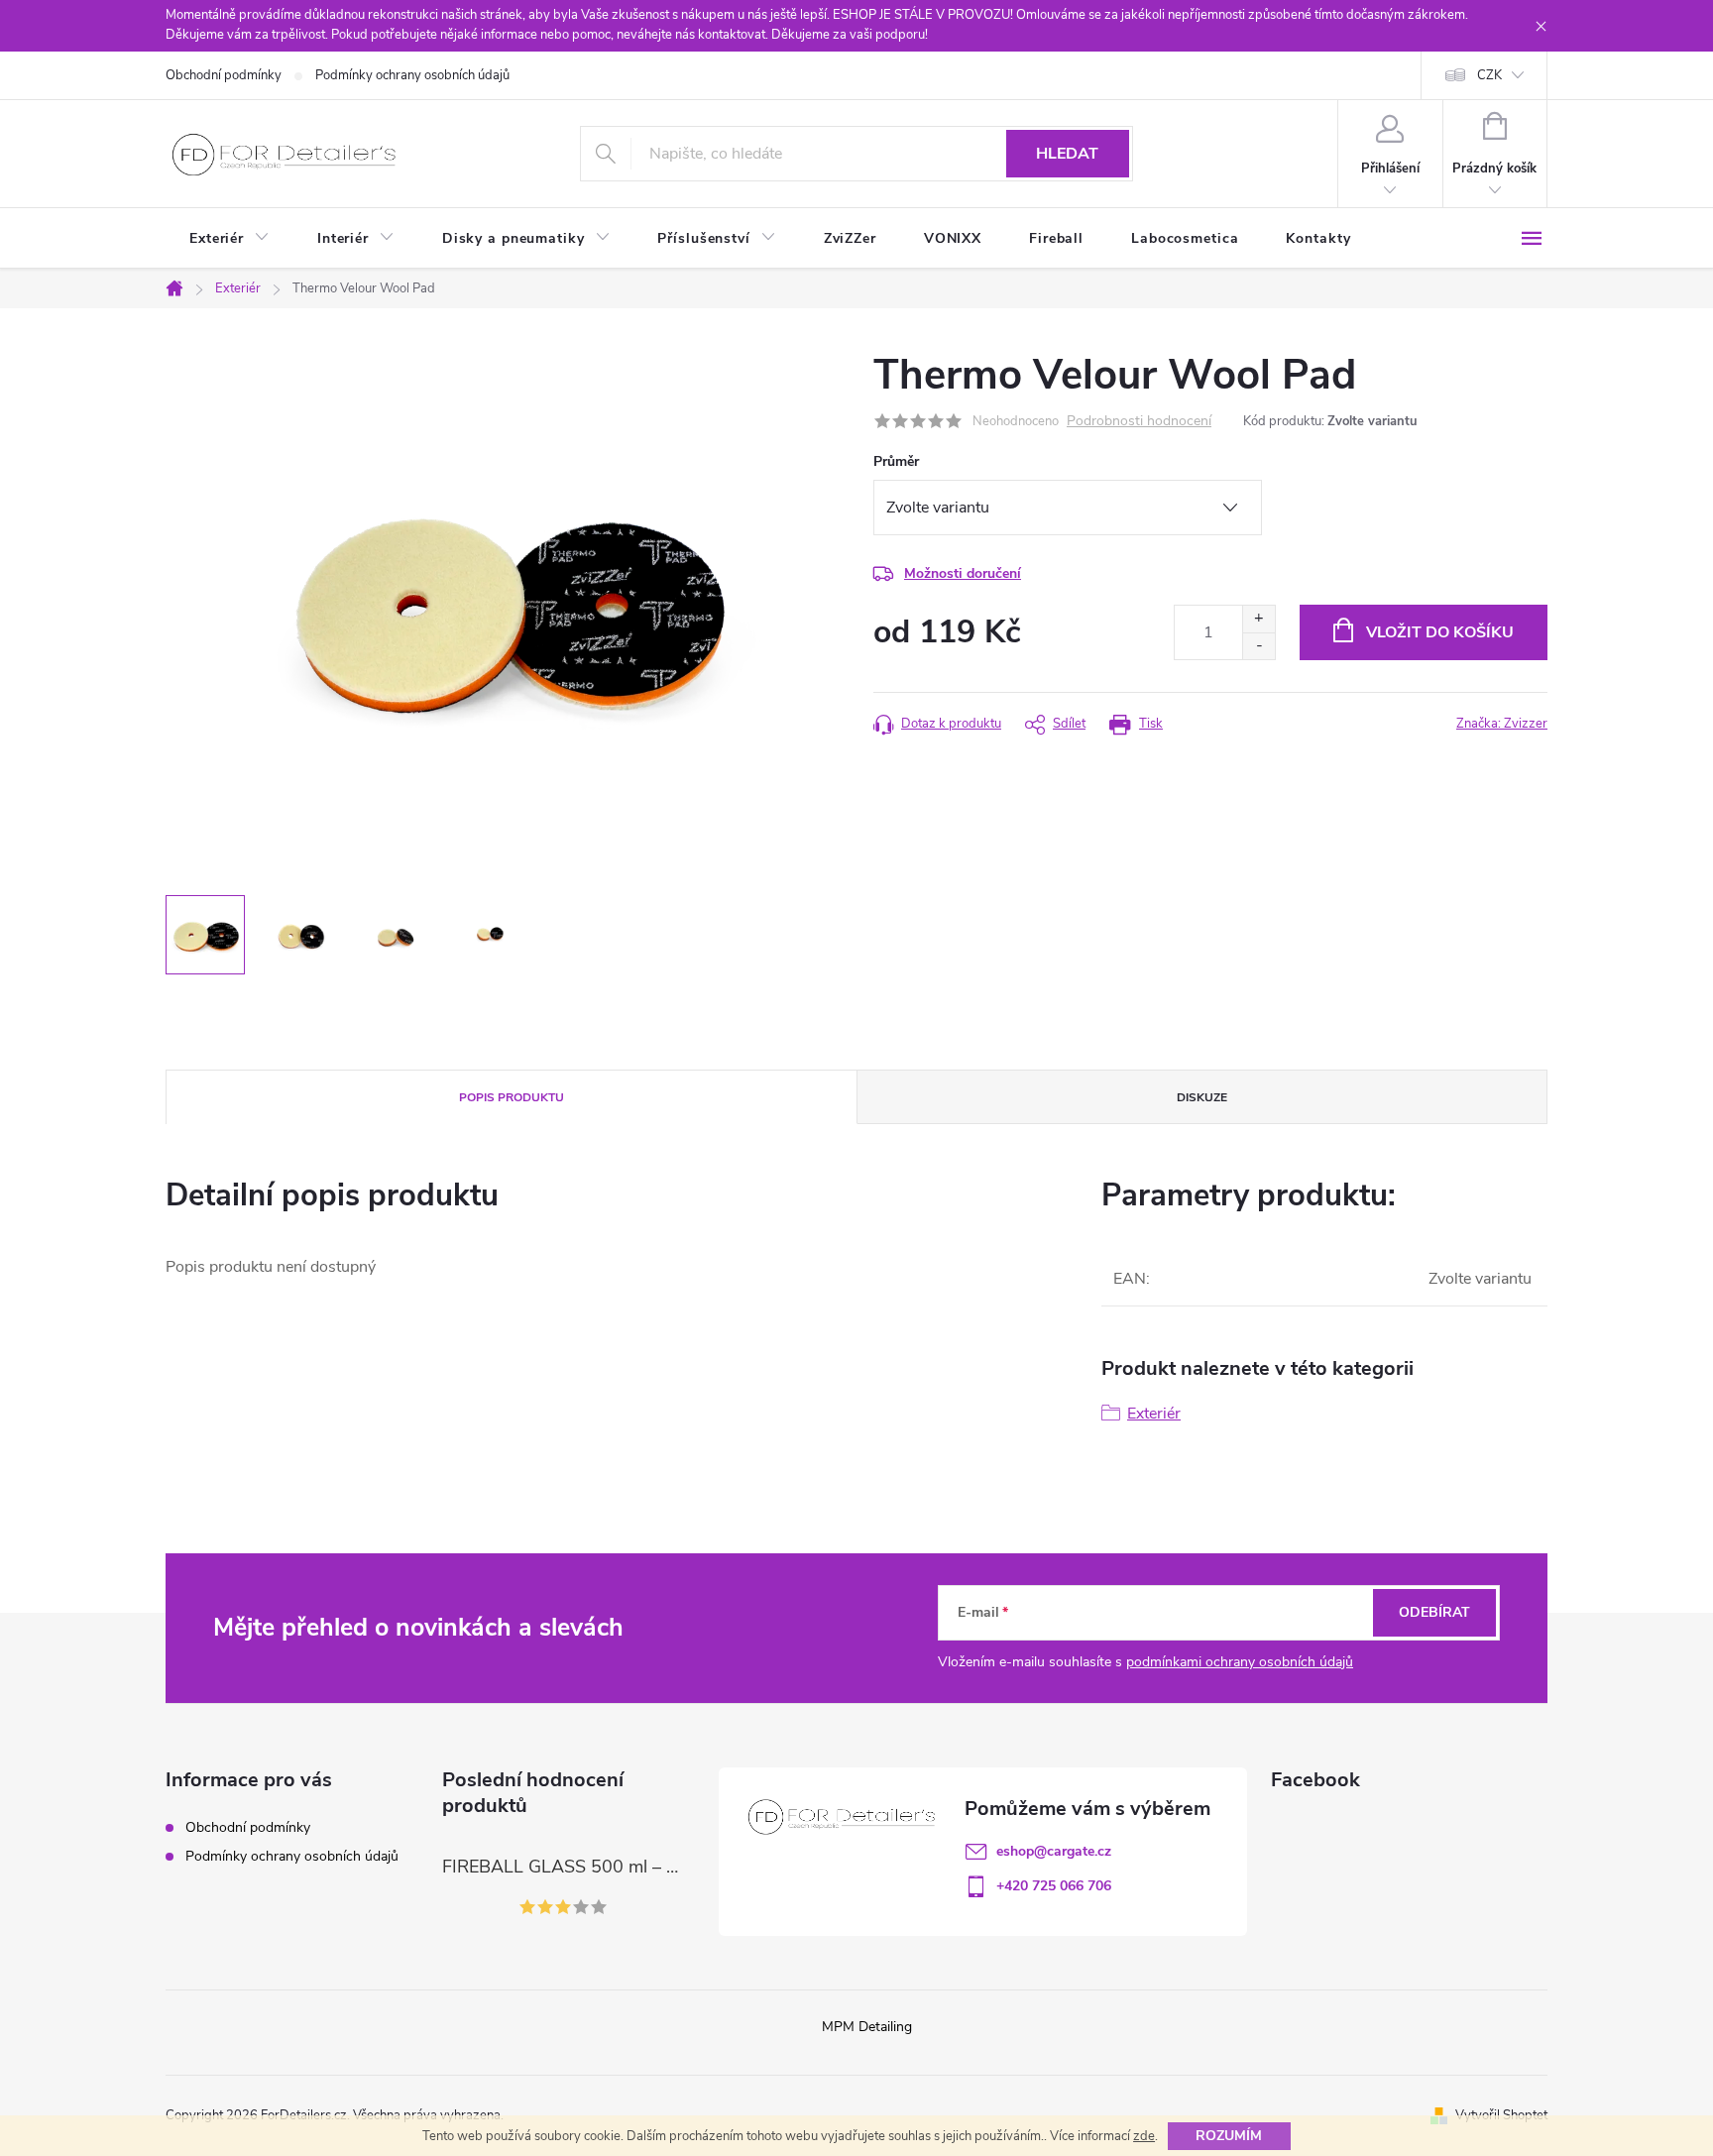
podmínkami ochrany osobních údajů (1240, 1662)
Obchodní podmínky (224, 75)
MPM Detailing (867, 2027)
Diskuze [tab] (1202, 1097)
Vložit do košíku (1440, 632)
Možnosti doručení (963, 573)
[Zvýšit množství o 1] (1258, 619)
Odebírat (1434, 1612)
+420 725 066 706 (1054, 1886)
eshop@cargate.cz (1054, 1851)
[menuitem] (229, 239)
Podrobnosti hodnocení (1139, 422)
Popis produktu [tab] (512, 1097)
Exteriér (1154, 1414)
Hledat (1067, 154)
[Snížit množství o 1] (1258, 646)
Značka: (1502, 724)
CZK (1489, 75)
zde (1144, 2136)
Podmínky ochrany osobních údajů (412, 75)
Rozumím (1229, 2136)
